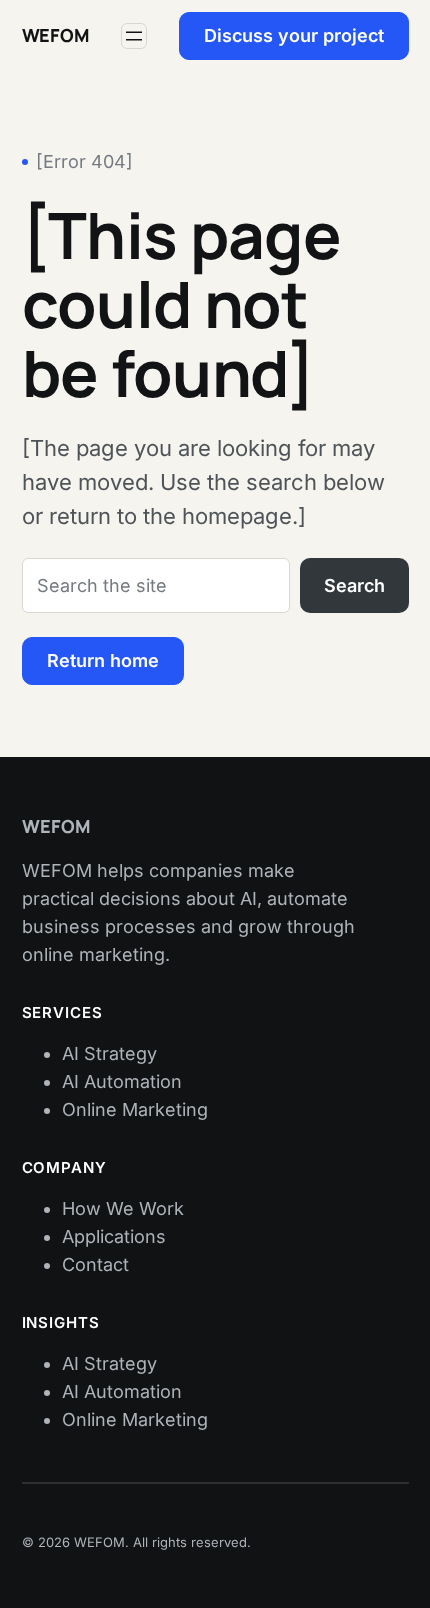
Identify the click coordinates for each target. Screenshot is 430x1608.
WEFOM (55, 35)
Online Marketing (135, 1109)
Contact (95, 1264)
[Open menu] (134, 36)
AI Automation (122, 1081)
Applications (114, 1236)
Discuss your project (294, 35)
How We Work (123, 1208)
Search (354, 585)
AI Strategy (109, 1053)
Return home (103, 660)
